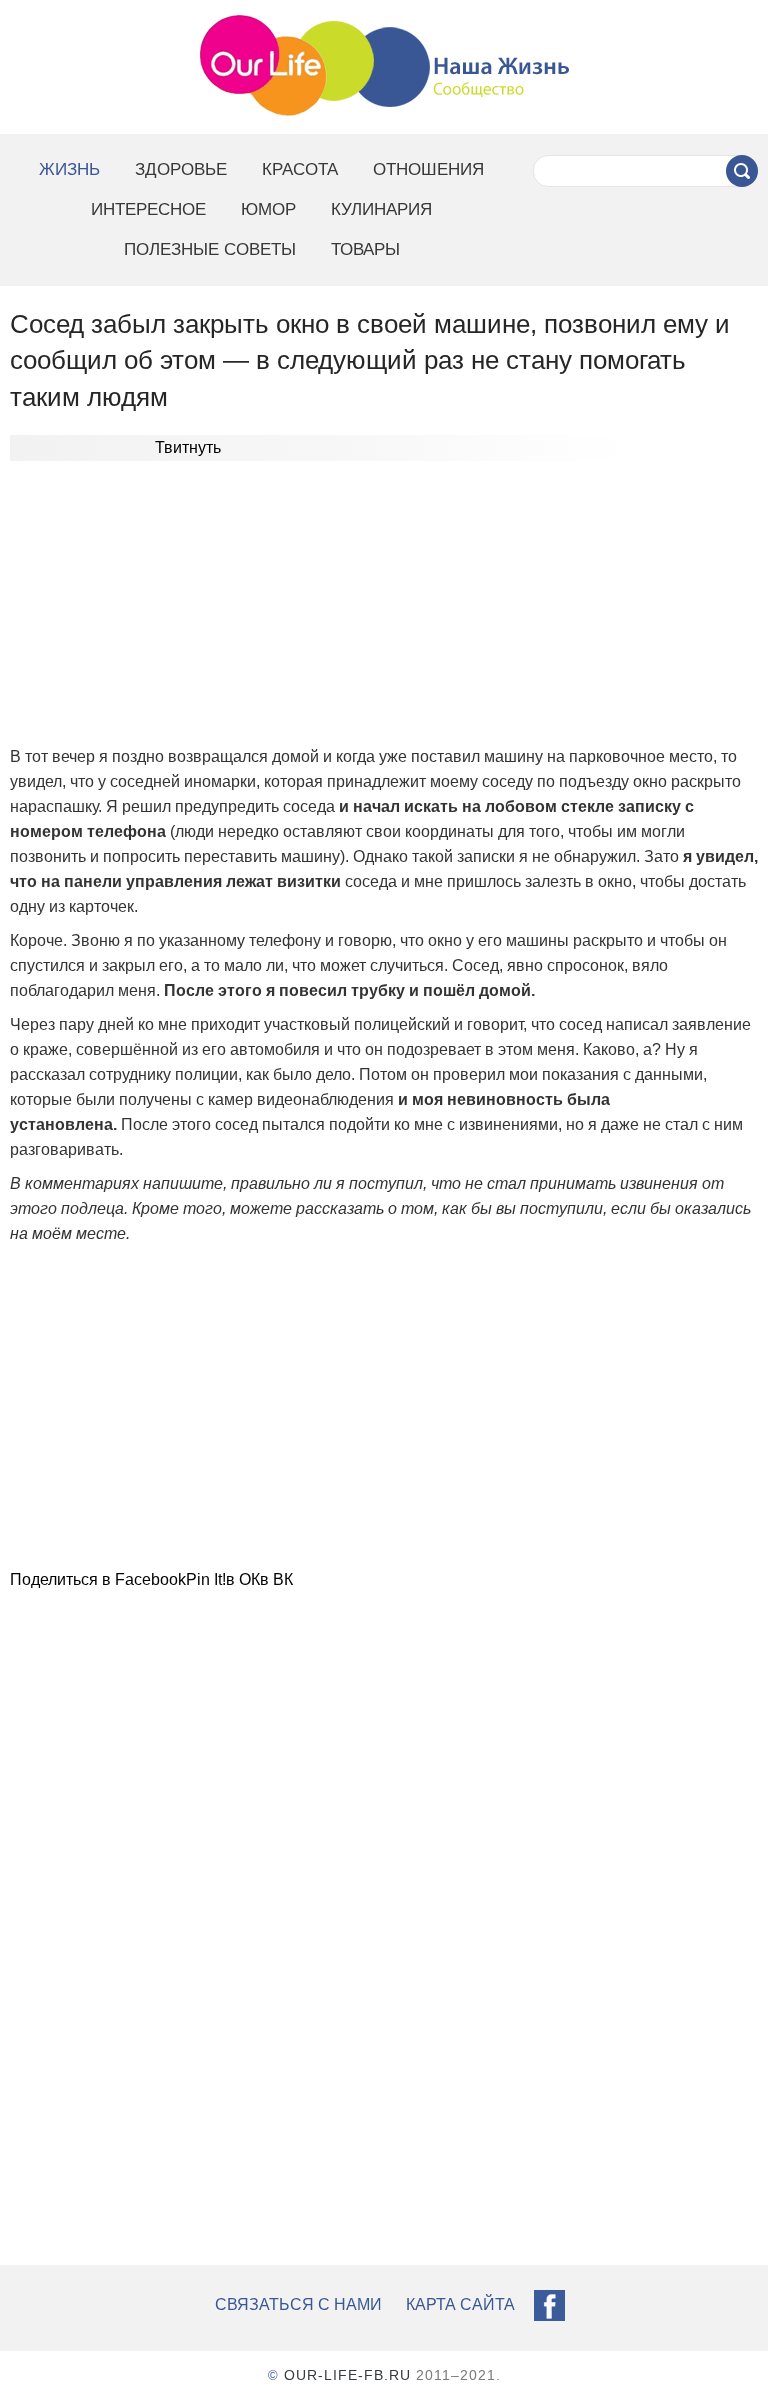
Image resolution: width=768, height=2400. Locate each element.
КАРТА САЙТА (460, 2304)
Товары (365, 249)
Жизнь (69, 169)
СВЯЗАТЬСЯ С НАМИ (298, 2304)
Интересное (148, 209)
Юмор (268, 209)
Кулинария (381, 209)
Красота (300, 169)
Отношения (428, 169)
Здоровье (181, 169)
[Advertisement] (384, 606)
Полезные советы (210, 249)
